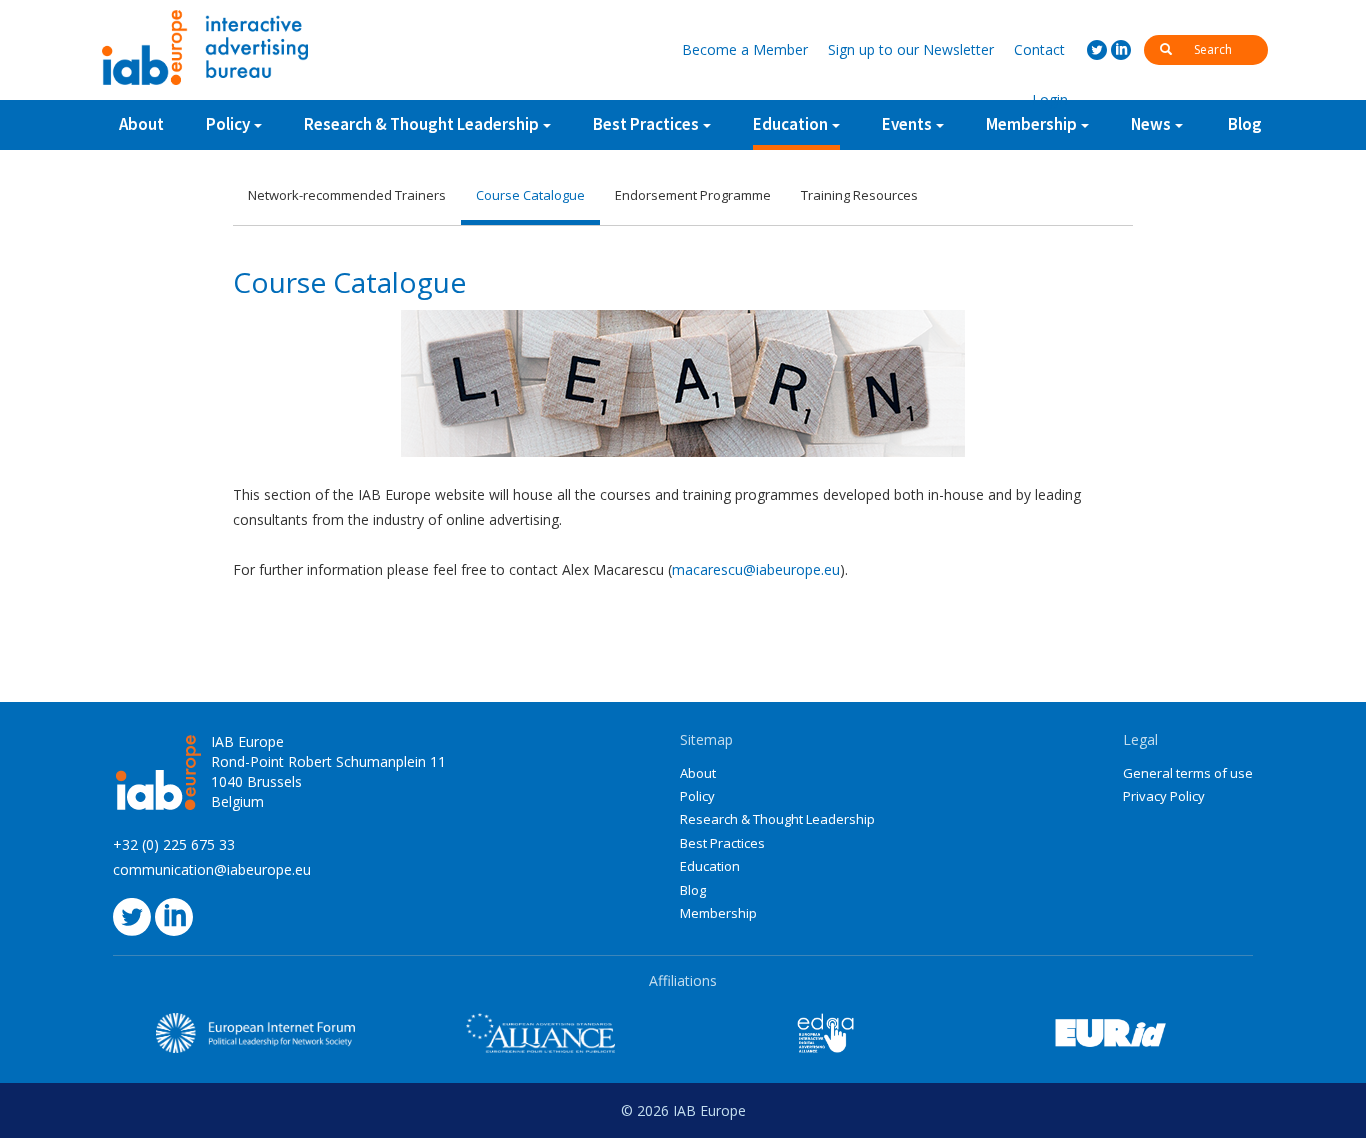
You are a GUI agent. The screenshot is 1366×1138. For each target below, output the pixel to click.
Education (790, 124)
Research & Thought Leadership (421, 124)
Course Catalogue (530, 195)
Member (745, 49)
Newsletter (911, 49)
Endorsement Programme (693, 195)
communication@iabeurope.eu (212, 869)
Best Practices (722, 843)
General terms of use (1188, 773)
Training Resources (859, 195)
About (141, 124)
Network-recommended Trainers (347, 195)
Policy (228, 124)
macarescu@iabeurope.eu (756, 569)
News (1151, 124)
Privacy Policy (1164, 796)
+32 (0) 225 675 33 (174, 844)
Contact (1039, 49)
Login (1050, 99)
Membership (718, 913)
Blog (1245, 124)
